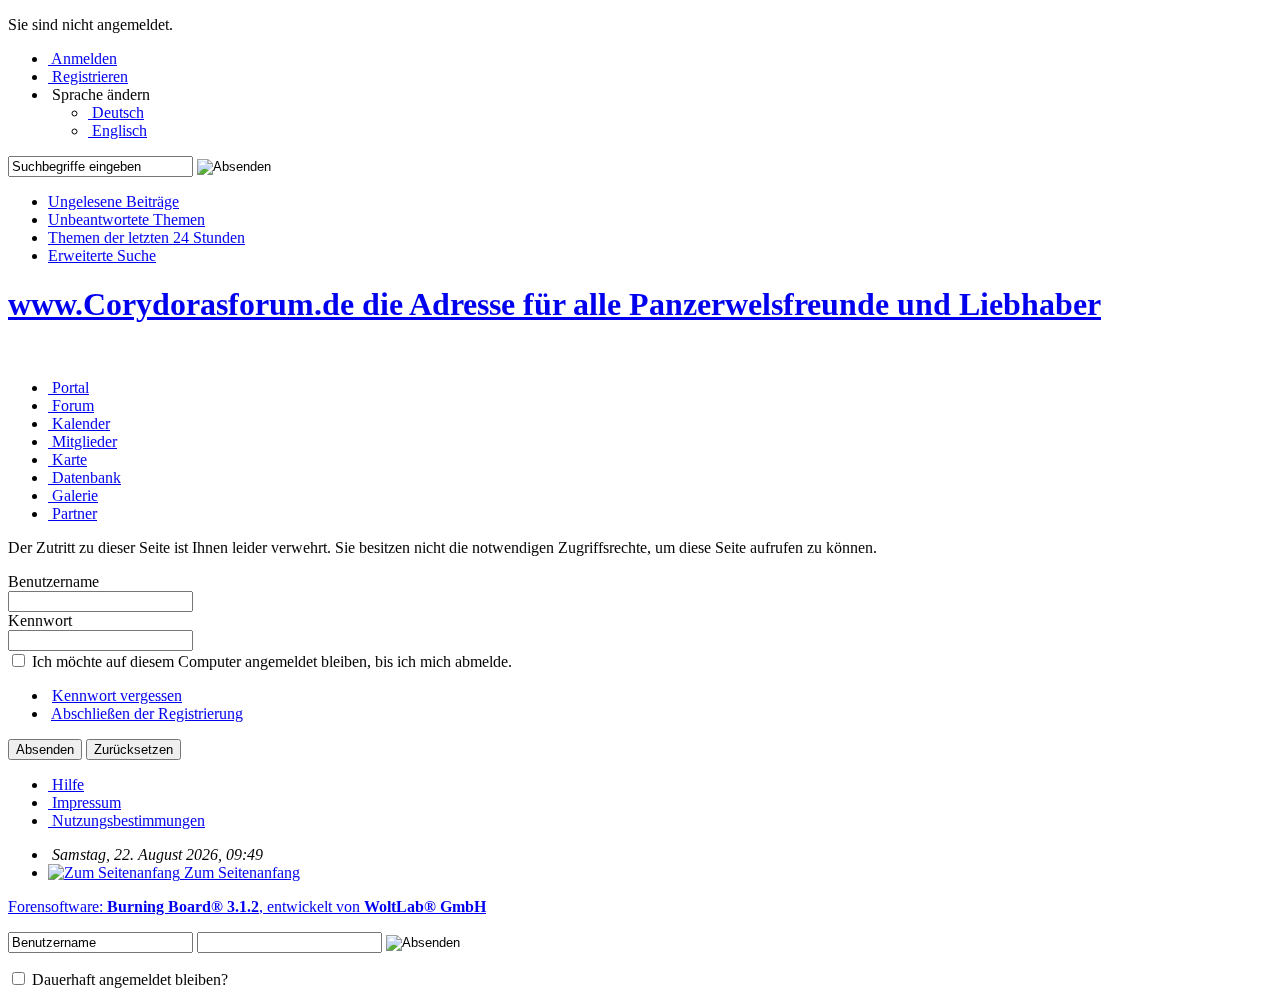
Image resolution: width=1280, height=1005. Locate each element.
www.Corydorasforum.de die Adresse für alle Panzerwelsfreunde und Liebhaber (554, 304)
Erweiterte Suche (102, 255)
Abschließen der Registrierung (147, 713)
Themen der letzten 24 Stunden (146, 237)
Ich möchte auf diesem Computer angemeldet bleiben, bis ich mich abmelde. (270, 661)
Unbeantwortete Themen (126, 219)
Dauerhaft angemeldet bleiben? (128, 979)
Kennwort (40, 620)
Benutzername (53, 581)
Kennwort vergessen (117, 695)
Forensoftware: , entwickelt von (247, 906)
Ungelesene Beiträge (113, 201)
